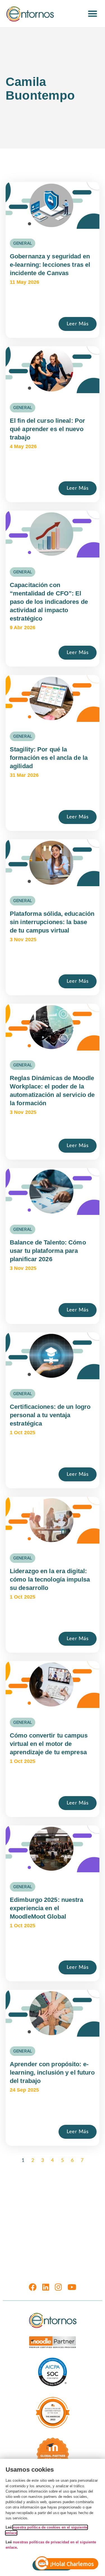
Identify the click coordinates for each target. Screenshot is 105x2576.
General (23, 243)
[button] (93, 14)
